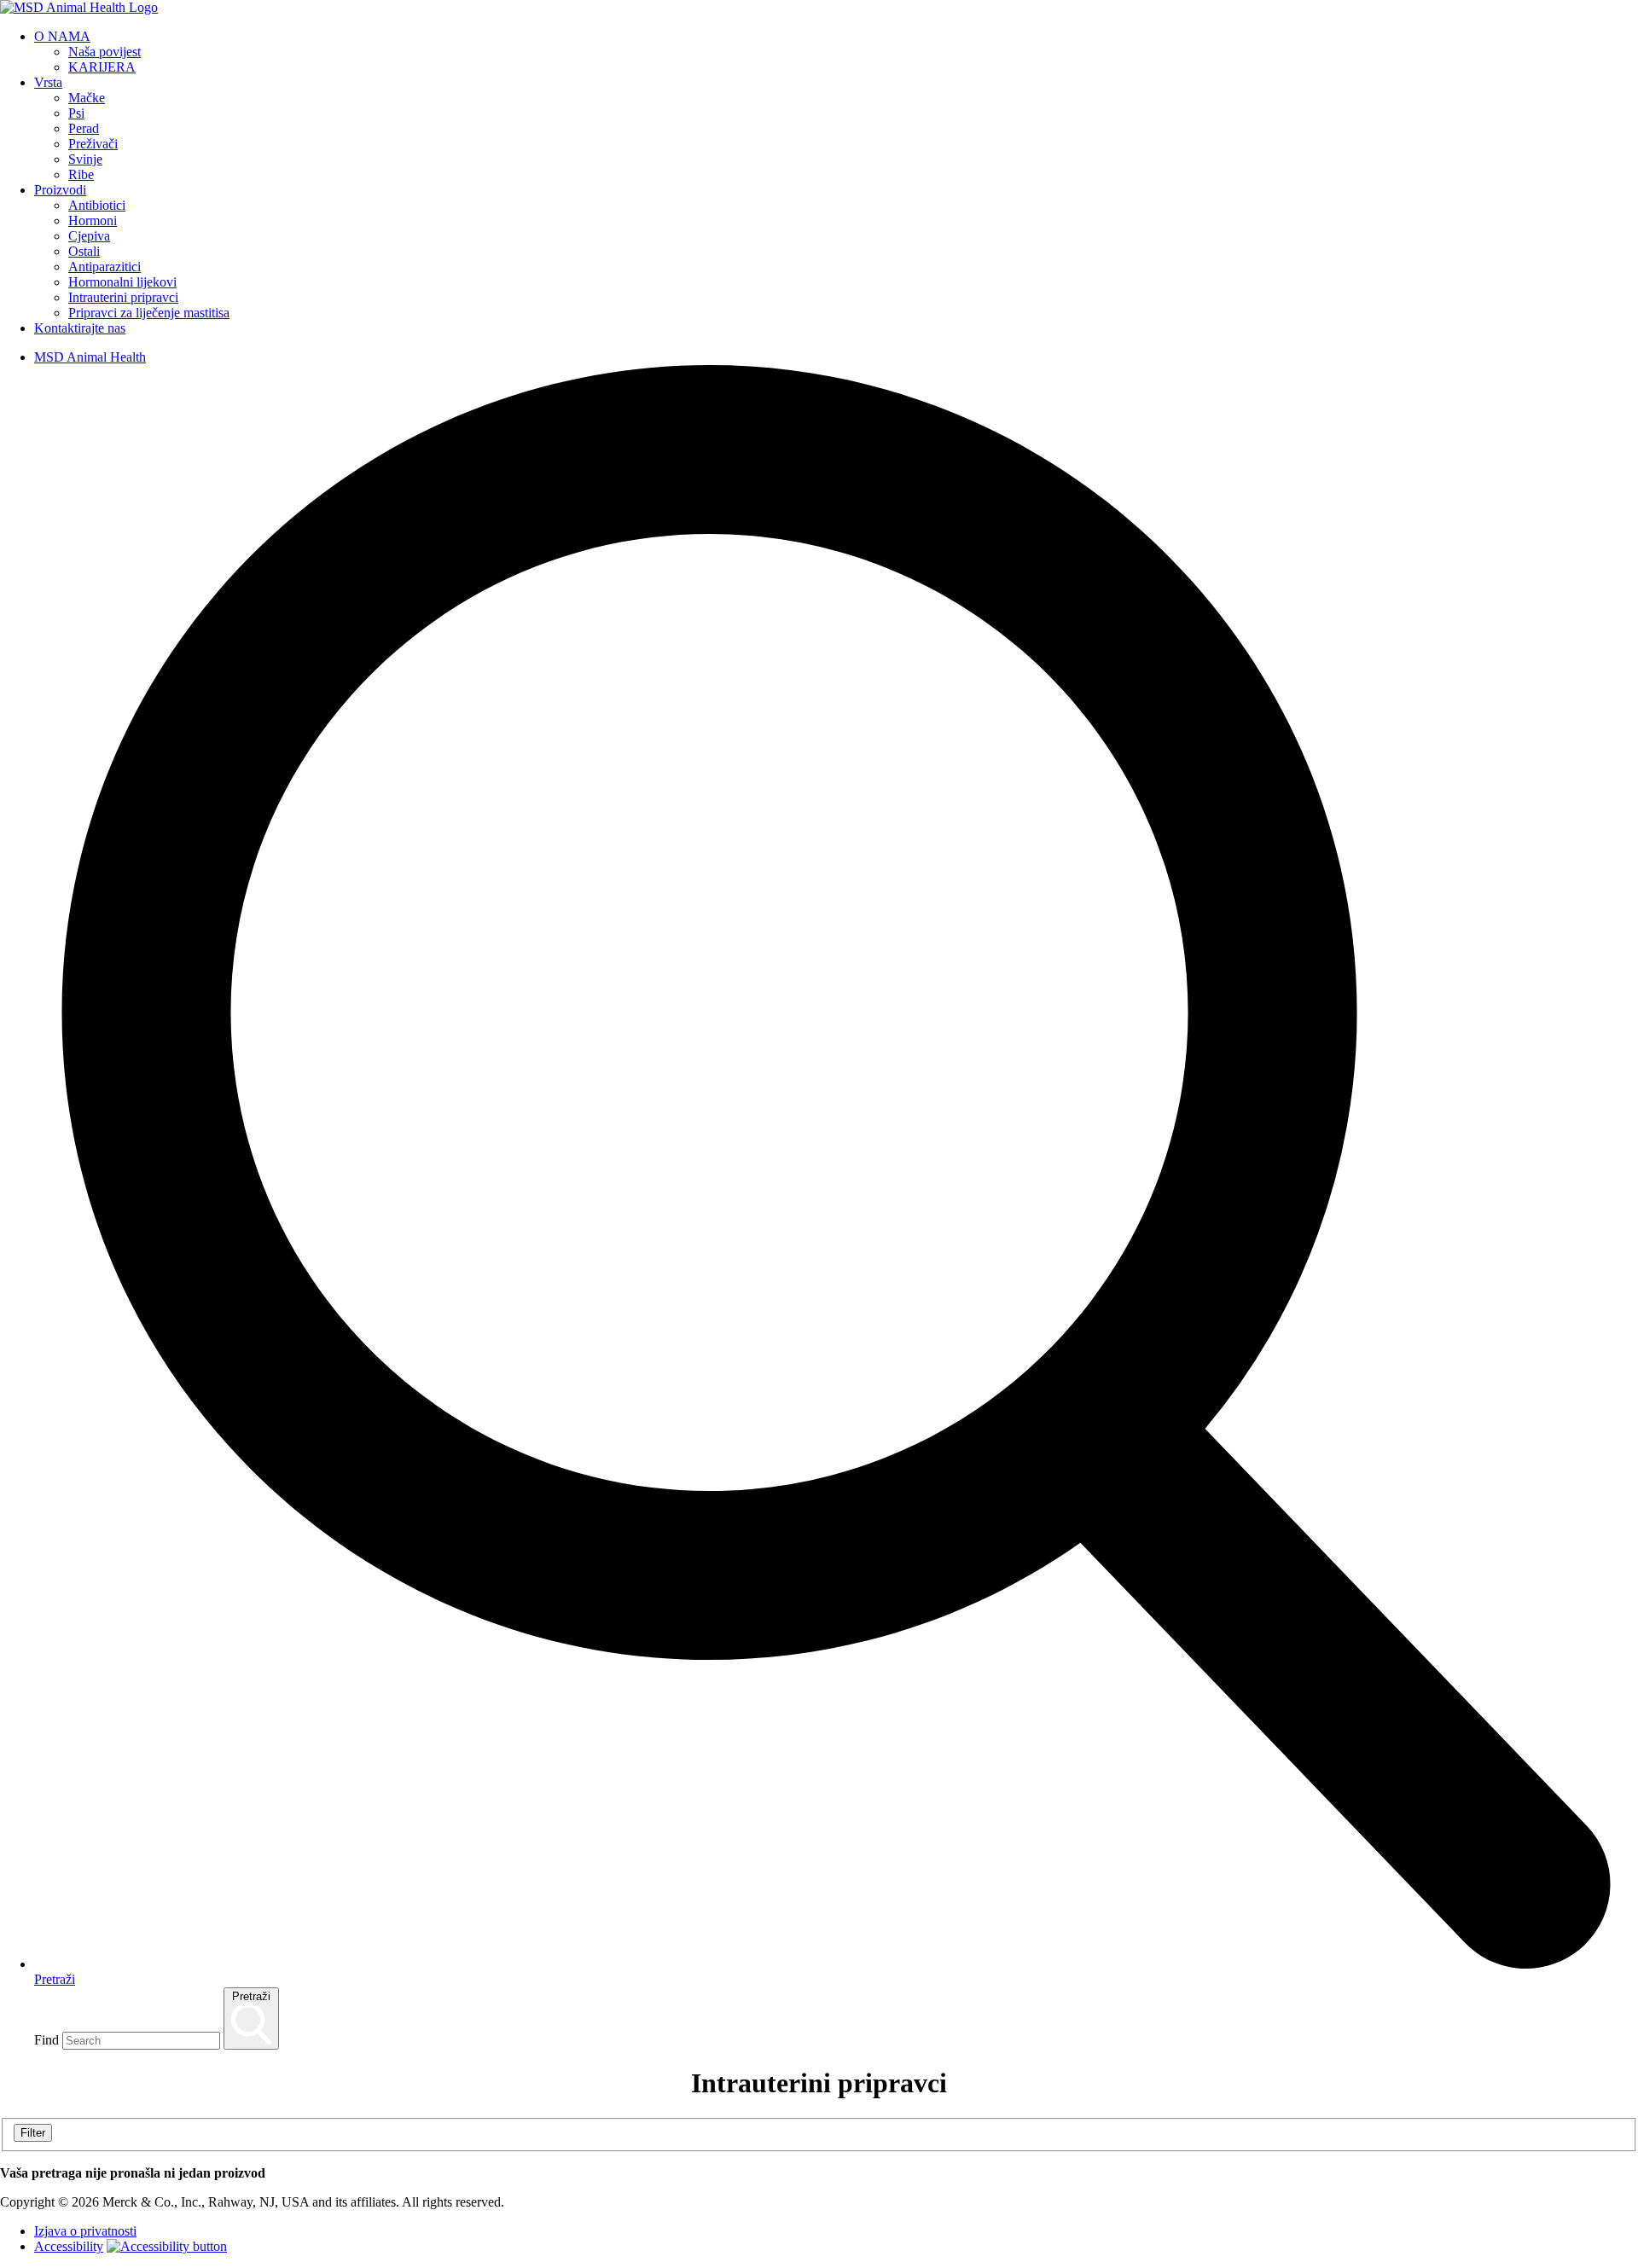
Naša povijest (105, 52)
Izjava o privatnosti (85, 2231)
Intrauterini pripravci (123, 297)
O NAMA (62, 36)
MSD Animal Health (90, 357)
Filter (33, 2133)
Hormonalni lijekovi (122, 282)
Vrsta (48, 82)
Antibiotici (97, 205)
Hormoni (93, 220)
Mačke (87, 98)
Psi (76, 113)
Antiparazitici (105, 267)
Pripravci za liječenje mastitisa (149, 313)
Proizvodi (60, 190)
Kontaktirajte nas (80, 328)
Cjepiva (89, 236)
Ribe (81, 174)
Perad (84, 128)
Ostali (84, 251)
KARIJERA (102, 67)
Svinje (85, 159)
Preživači (93, 144)
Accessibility (69, 2246)
